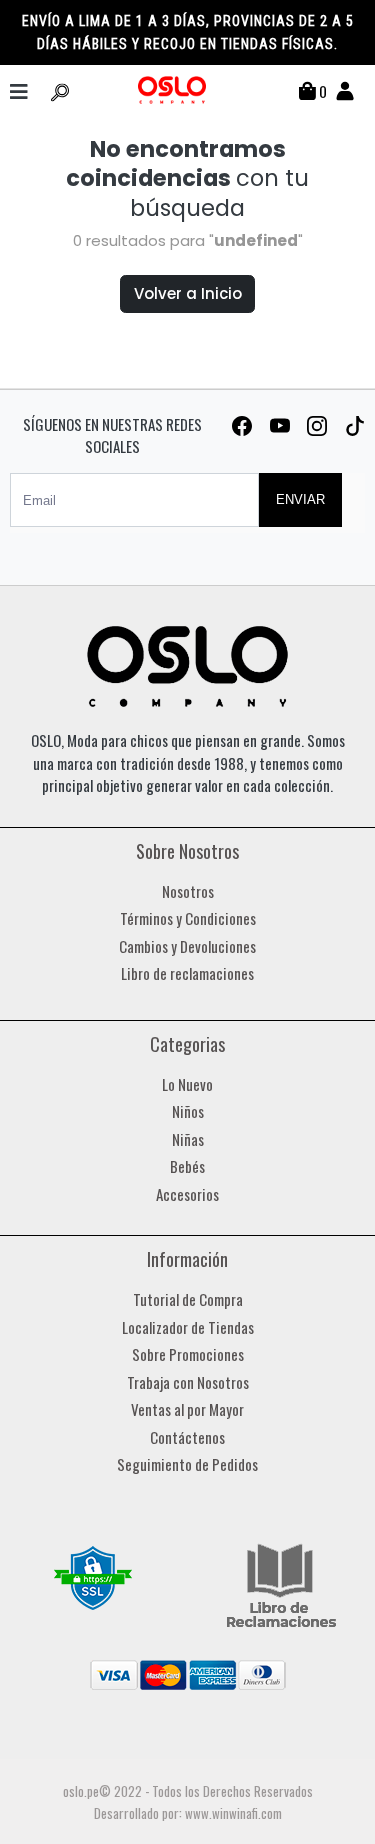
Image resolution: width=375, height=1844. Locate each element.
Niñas (188, 1139)
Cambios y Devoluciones (187, 946)
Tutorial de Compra (188, 1299)
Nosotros (188, 891)
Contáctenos (187, 1437)
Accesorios (187, 1194)
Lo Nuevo (187, 1084)
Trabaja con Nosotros (188, 1382)
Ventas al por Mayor (187, 1409)
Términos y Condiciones (188, 918)
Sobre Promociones (188, 1354)
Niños (188, 1111)
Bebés (187, 1166)
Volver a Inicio (188, 293)
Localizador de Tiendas (188, 1327)
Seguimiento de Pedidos (187, 1464)
